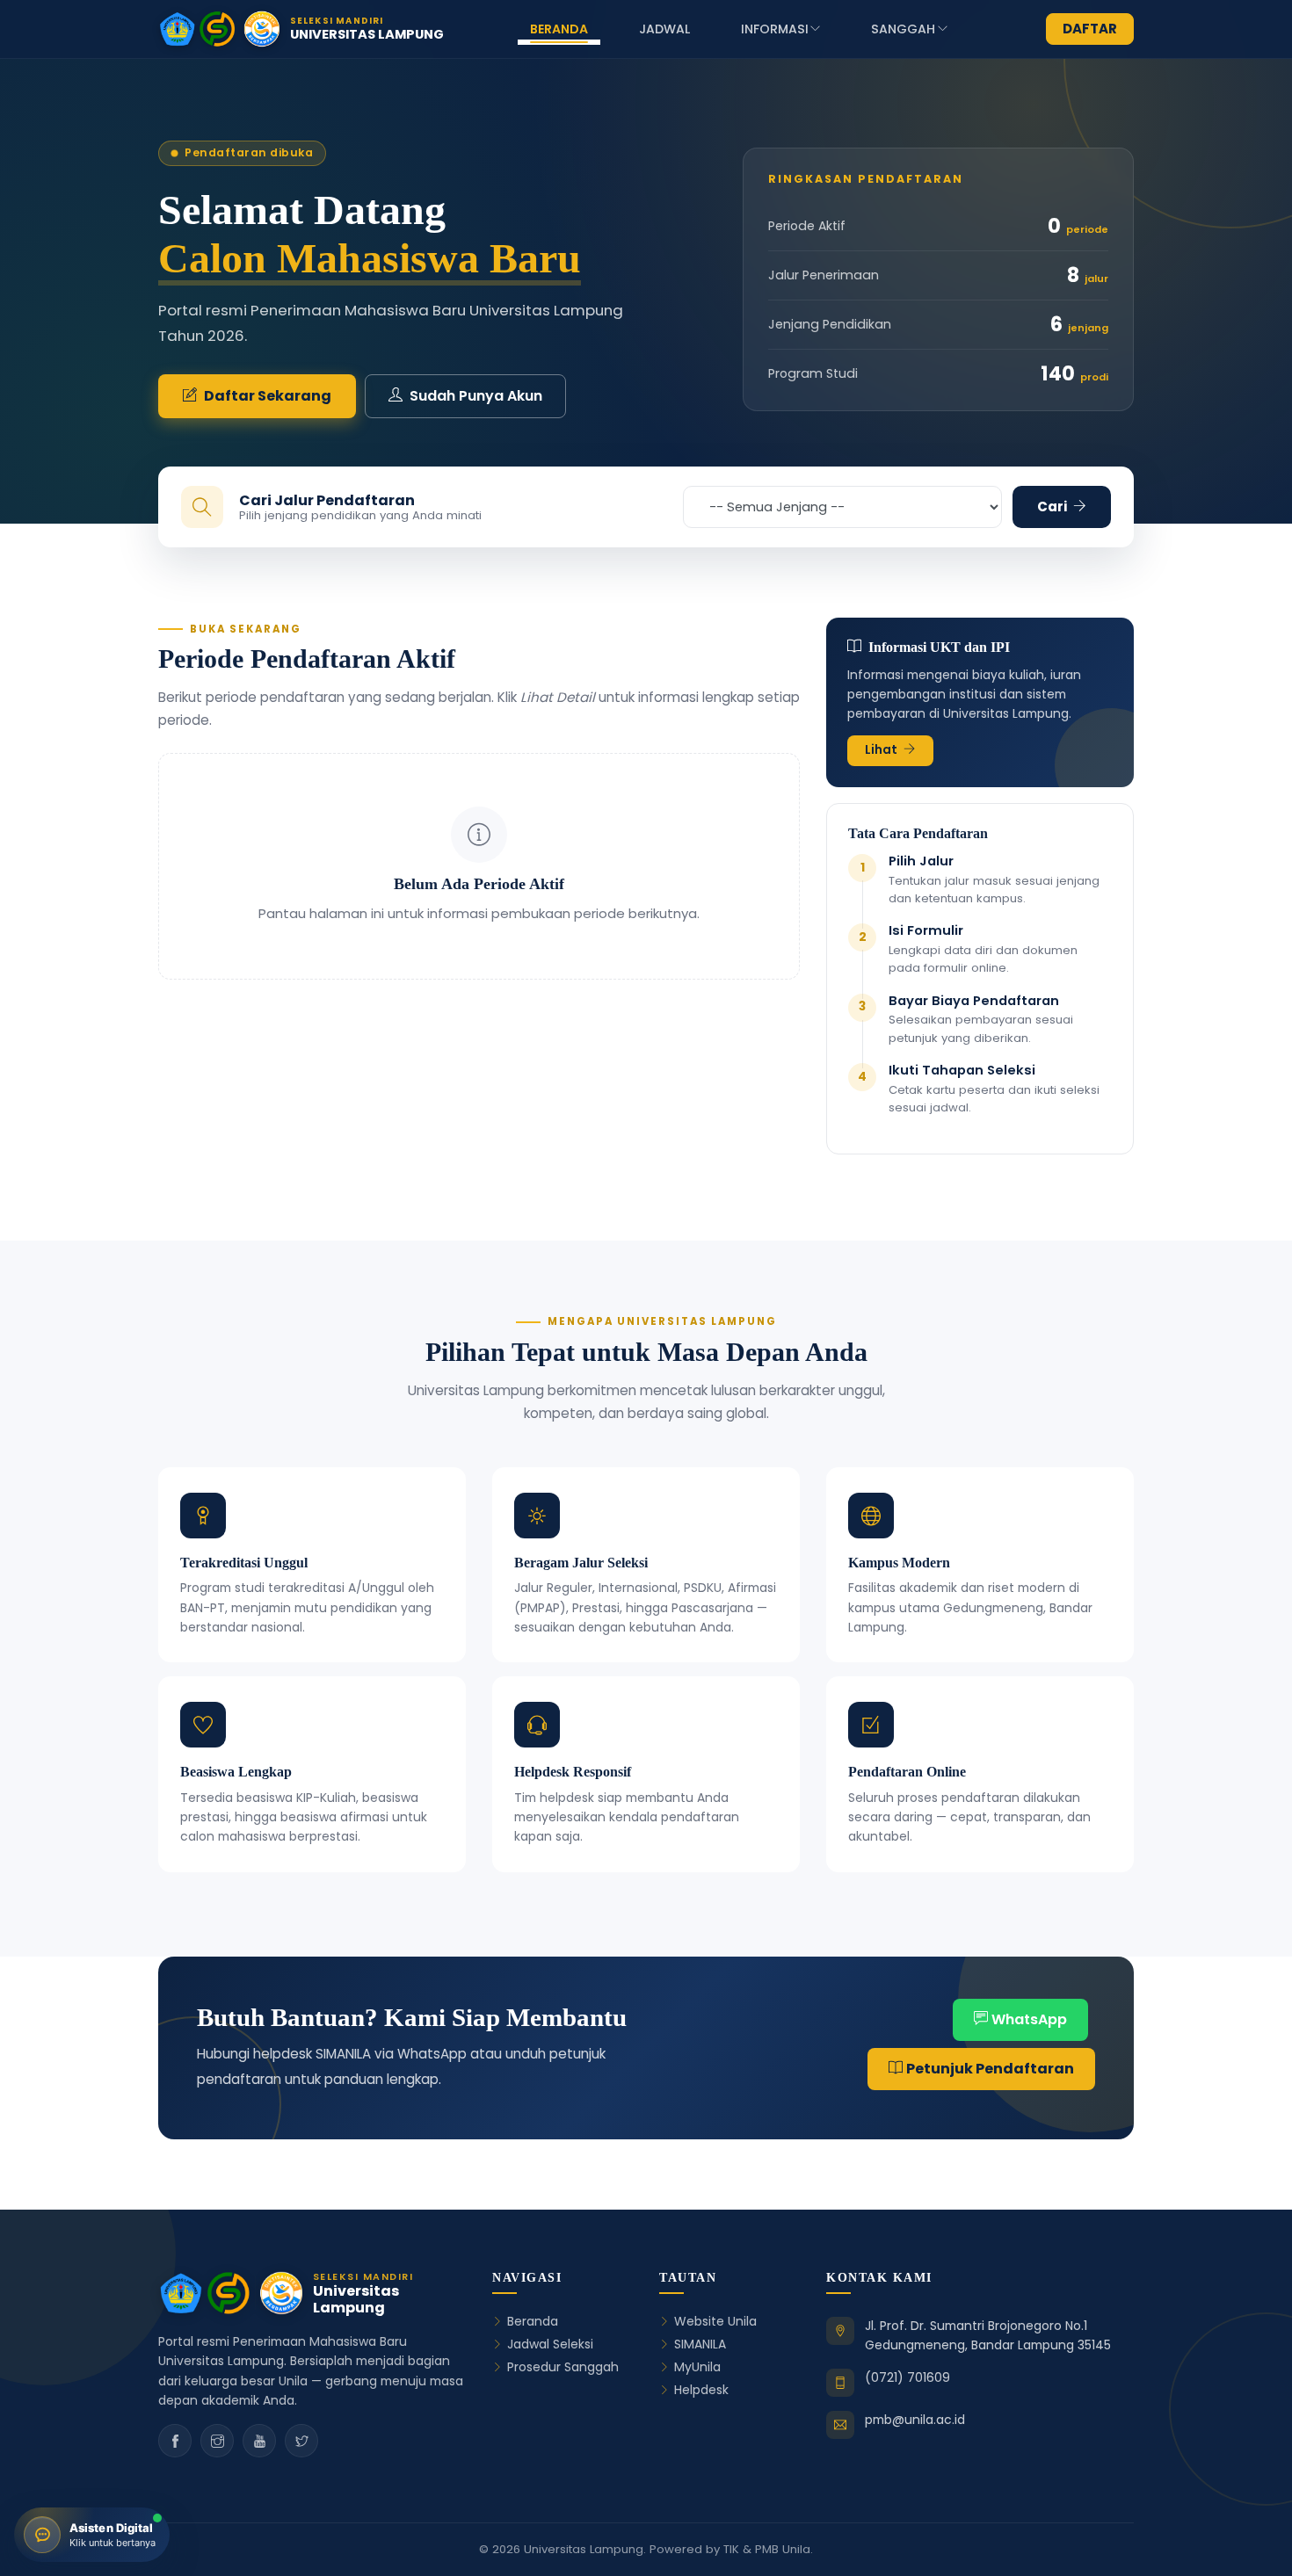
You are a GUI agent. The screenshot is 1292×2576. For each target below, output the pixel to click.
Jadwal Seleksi (550, 2344)
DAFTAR (1090, 29)
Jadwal (664, 29)
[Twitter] (301, 2441)
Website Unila (715, 2322)
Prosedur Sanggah (563, 2367)
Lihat (882, 750)
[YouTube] (259, 2441)
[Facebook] (175, 2441)
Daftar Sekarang (268, 396)
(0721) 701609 (907, 2377)
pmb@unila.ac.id (915, 2420)
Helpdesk (701, 2390)
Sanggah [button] (903, 29)
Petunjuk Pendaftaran (990, 2069)
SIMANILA (700, 2344)
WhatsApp (1029, 2019)
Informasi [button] (775, 29)
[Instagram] (217, 2441)
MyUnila (697, 2367)
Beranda (559, 29)
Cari (1053, 507)
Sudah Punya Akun (476, 396)
